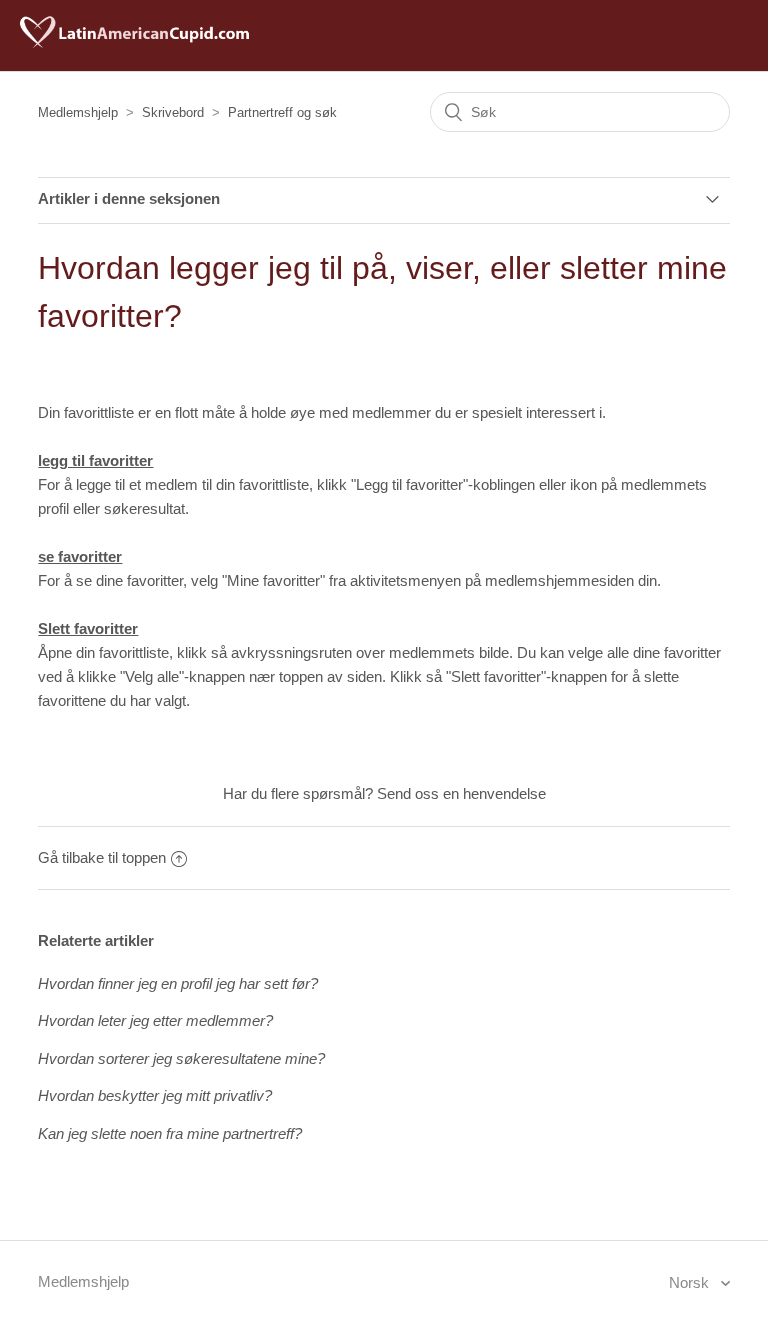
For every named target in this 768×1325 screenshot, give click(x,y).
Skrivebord (173, 112)
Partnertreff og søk (282, 112)
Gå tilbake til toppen (102, 857)
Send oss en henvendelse (461, 793)
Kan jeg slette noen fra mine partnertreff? (170, 1133)
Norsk (691, 1282)
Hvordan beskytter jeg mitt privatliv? (155, 1095)
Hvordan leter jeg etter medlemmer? (155, 1020)
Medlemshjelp (78, 112)
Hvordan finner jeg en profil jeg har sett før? (178, 983)
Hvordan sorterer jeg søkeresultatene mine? (181, 1058)
